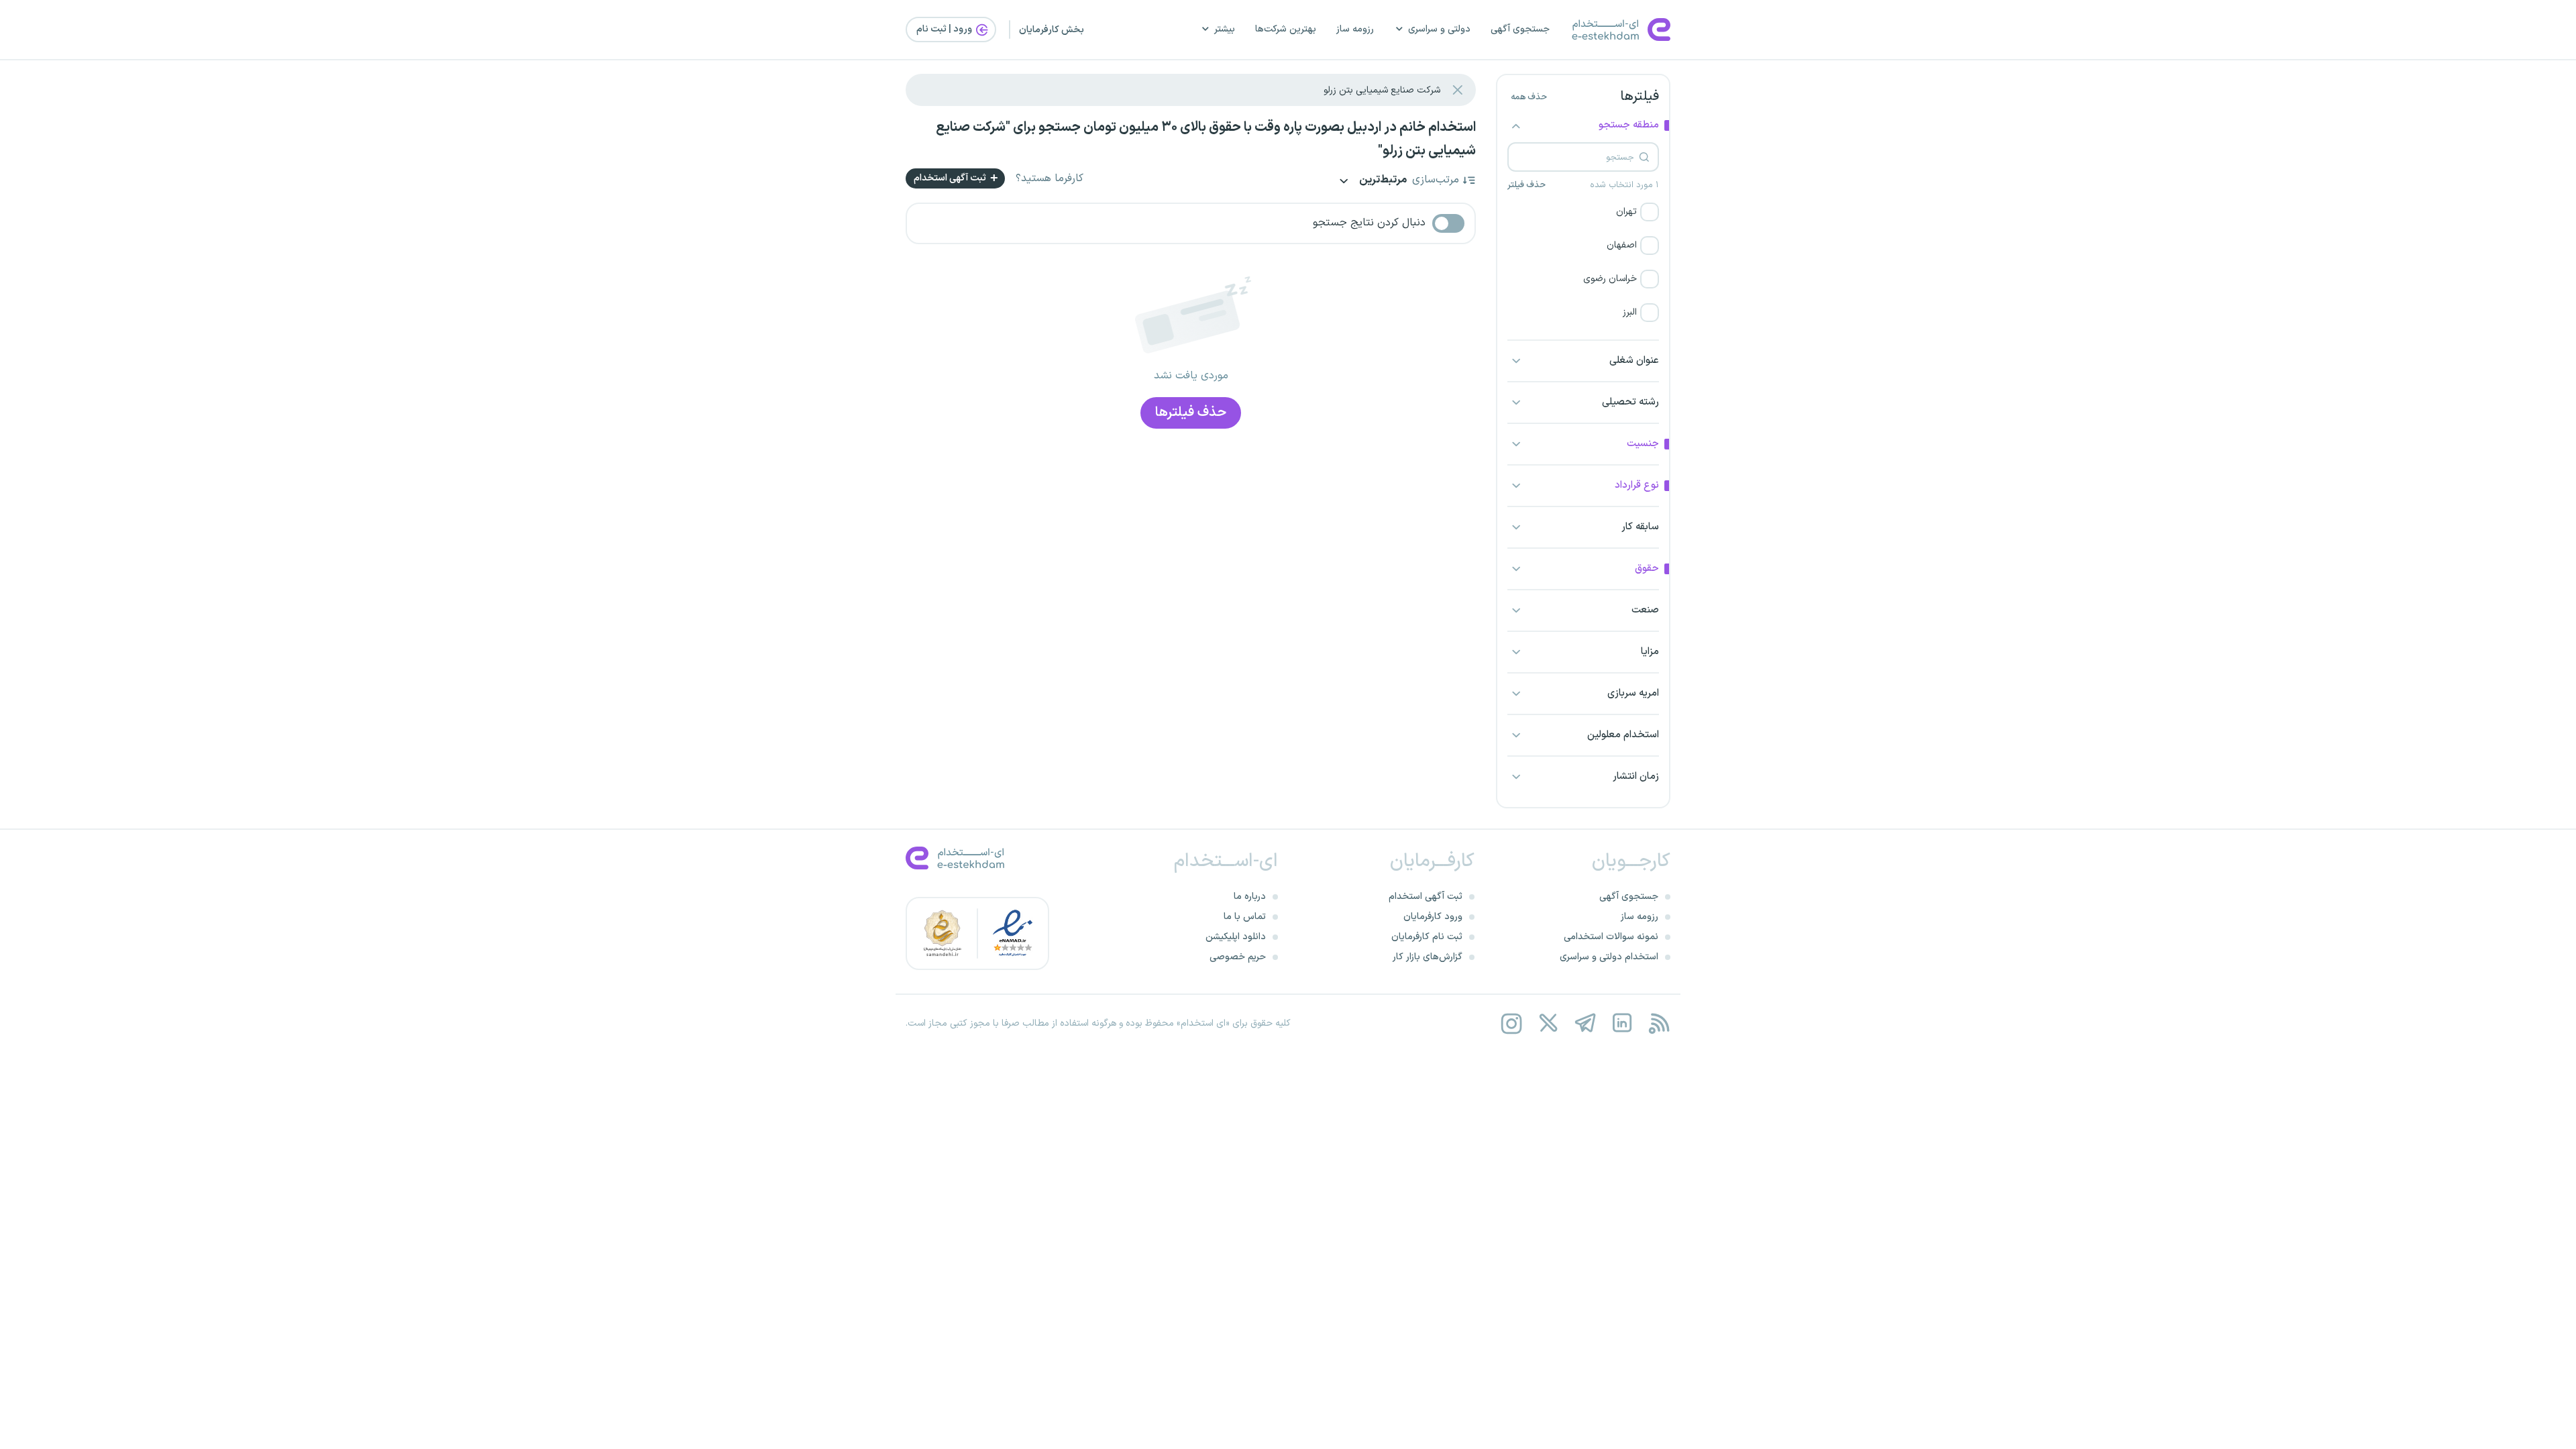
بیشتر (1225, 29)
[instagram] (1511, 1023)
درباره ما (1250, 897)
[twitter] (1548, 1023)
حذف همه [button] (1529, 97)
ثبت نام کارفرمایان (1427, 937)
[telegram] (1585, 1023)
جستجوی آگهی (1520, 29)
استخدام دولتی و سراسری (1609, 957)
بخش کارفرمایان (1052, 30)
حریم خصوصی (1238, 957)
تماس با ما (1245, 917)
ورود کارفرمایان (1433, 917)
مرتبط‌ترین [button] (1382, 181)
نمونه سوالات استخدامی (1611, 937)
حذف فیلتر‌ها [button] (1191, 413)
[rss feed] (1659, 1023)
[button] (1583, 212)
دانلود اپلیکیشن (1236, 937)
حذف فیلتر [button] (1526, 185)
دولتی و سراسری (1439, 29)
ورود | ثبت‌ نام (945, 29)
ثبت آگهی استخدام (951, 178)
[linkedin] (1622, 1023)
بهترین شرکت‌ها (1286, 29)
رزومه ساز (1355, 29)
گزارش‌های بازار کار (1428, 957)
